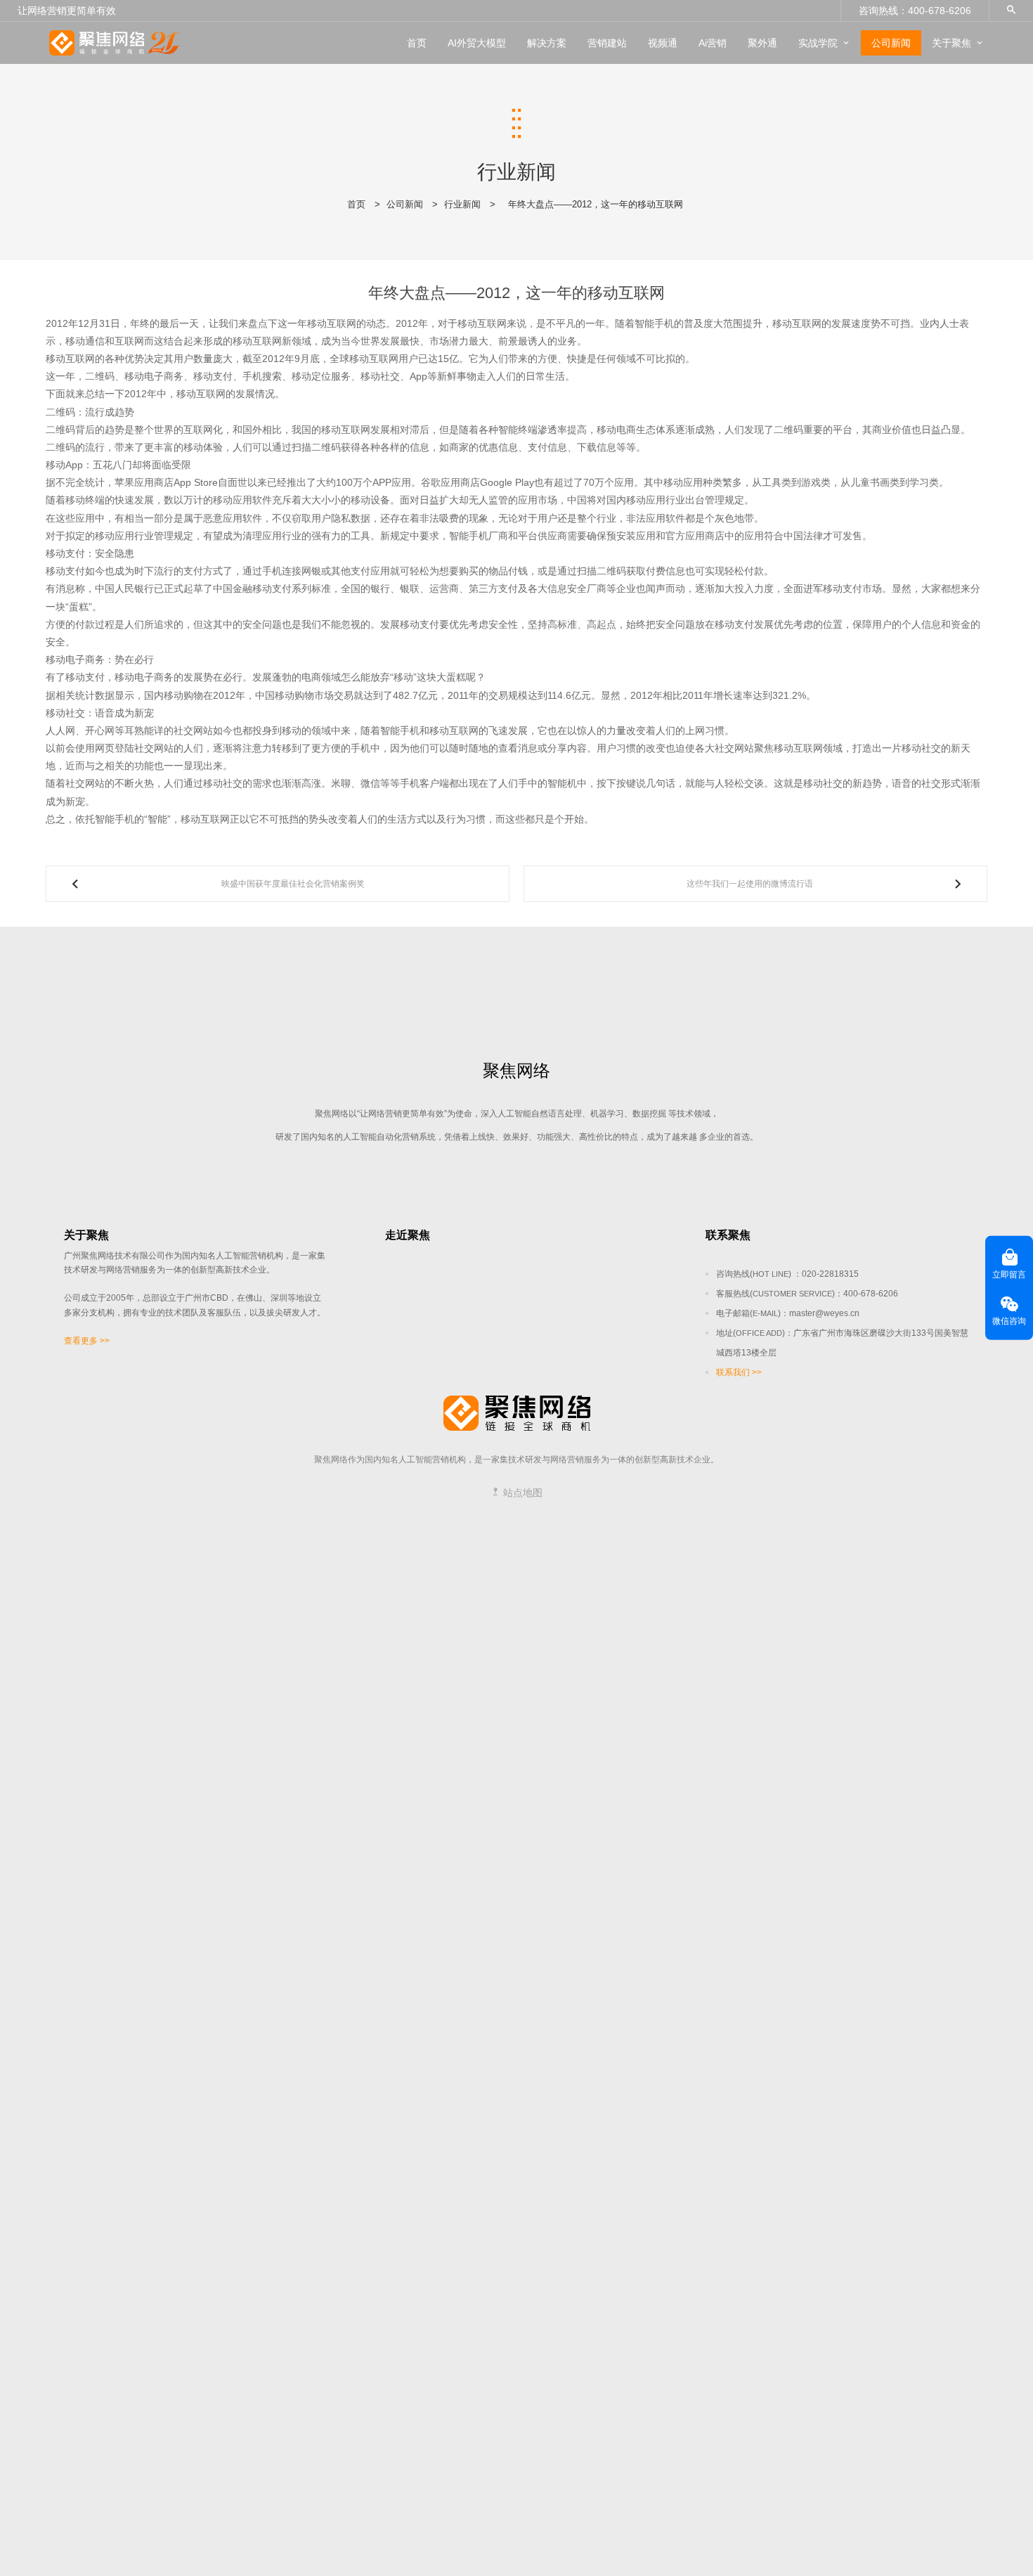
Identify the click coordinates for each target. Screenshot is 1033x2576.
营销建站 (607, 43)
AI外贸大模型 (477, 43)
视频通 (663, 43)
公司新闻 (891, 43)
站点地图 (521, 1493)
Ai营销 (713, 43)
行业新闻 (462, 204)
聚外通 (762, 43)
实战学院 (818, 43)
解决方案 (547, 43)
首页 (417, 43)
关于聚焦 (951, 43)
